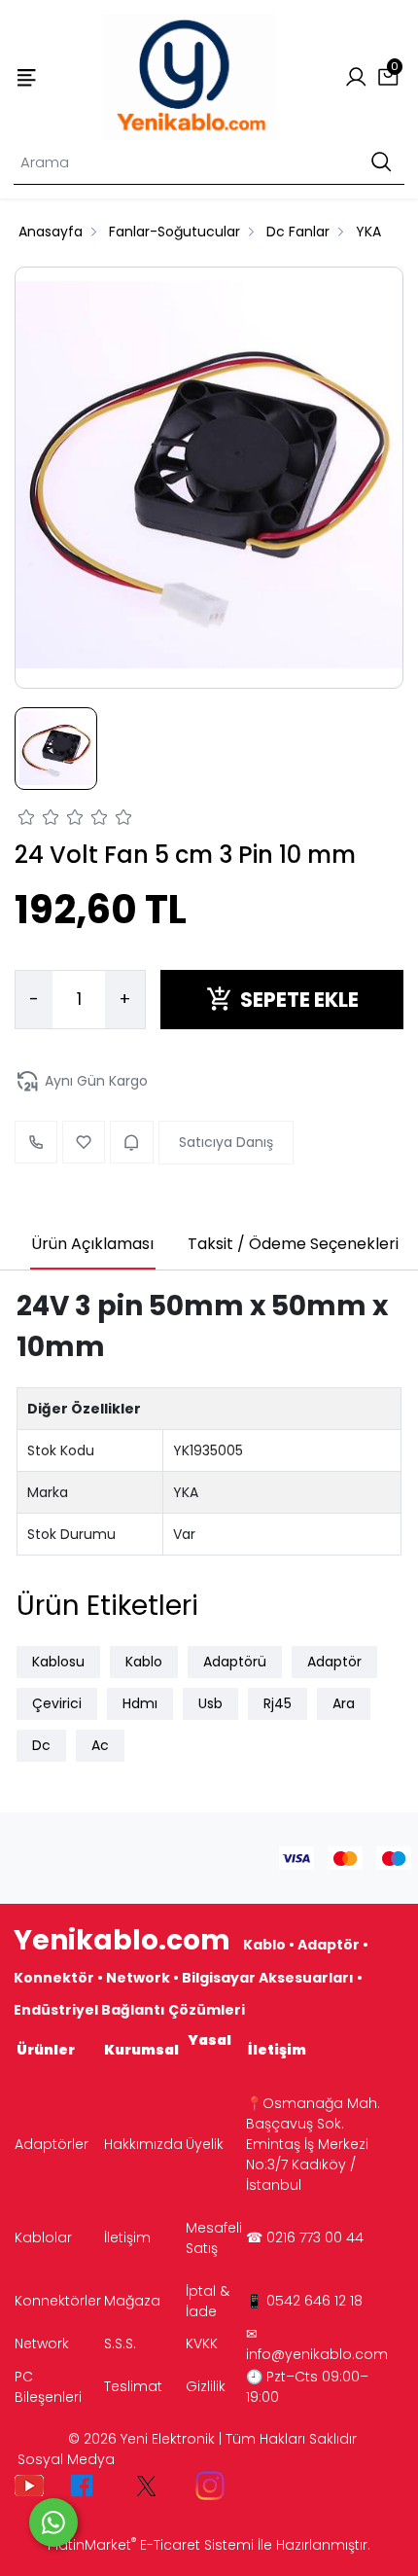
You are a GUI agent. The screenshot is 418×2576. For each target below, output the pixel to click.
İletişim (127, 2237)
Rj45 (278, 1703)
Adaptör (334, 1662)
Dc (41, 1745)
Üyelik (205, 2144)
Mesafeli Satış (214, 2238)
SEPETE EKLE (299, 1000)
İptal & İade (208, 2301)
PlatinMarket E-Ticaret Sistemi (151, 2545)
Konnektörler (58, 2301)
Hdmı (140, 1703)
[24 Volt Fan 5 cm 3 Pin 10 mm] (209, 478)
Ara (344, 1703)
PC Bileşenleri (48, 2387)
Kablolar (43, 2237)
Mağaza (132, 2301)
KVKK (202, 2343)
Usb (210, 1703)
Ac (100, 1745)
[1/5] (27, 820)
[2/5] (39, 820)
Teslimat (133, 2386)
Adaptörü (235, 1662)
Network (42, 2343)
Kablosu (58, 1662)
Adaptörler (52, 2144)
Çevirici (57, 1703)
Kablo (144, 1662)
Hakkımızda (143, 2144)
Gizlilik (206, 2386)
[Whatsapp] (53, 2522)
